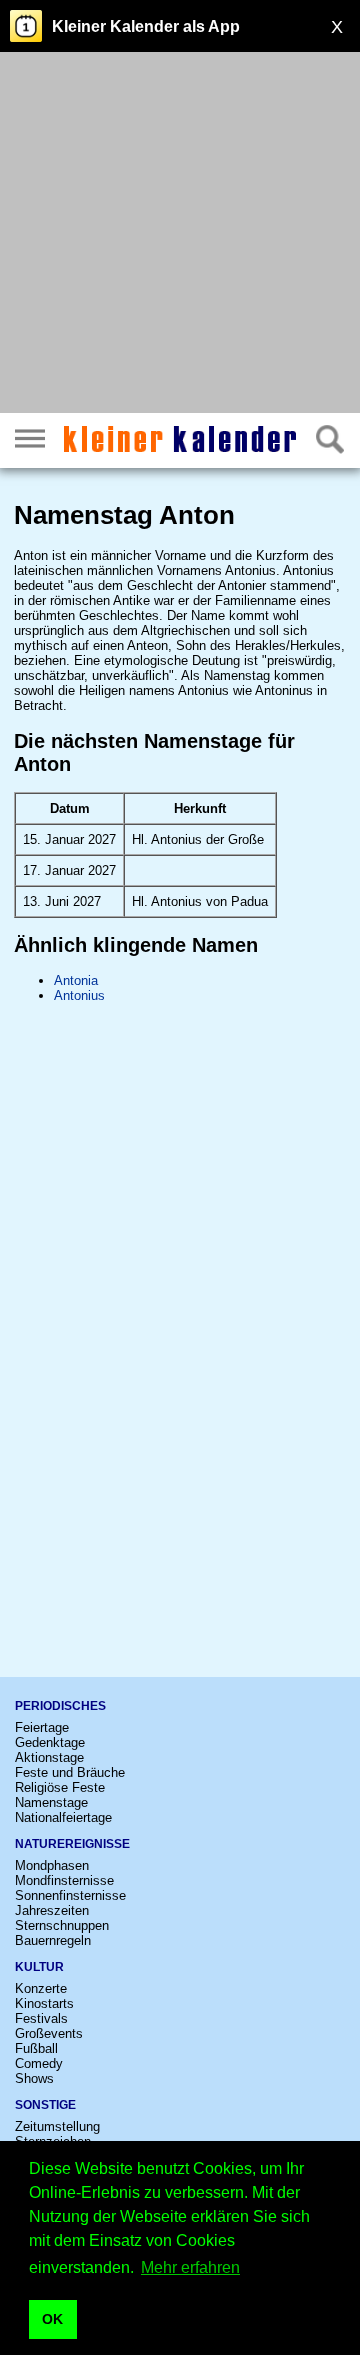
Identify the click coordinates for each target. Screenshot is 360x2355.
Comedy (39, 2063)
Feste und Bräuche (70, 1772)
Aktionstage (49, 1757)
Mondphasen (52, 1865)
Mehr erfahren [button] (190, 2267)
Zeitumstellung (57, 2126)
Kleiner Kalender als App (146, 26)
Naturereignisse (72, 1844)
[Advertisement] (180, 235)
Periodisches (60, 1706)
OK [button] (52, 2319)
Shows (34, 2078)
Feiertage (42, 1727)
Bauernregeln (53, 1940)
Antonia (76, 980)
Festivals (41, 2018)
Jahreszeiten (52, 1910)
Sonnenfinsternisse (70, 1895)
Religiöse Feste (60, 1787)
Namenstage (51, 1802)
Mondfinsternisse (64, 1880)
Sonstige (45, 2105)
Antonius (79, 995)
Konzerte (41, 1988)
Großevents (49, 2033)
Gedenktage (50, 1742)
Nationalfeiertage (63, 1817)
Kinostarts (44, 2003)
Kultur (39, 1967)
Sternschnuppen (62, 1925)
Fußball (36, 2048)
